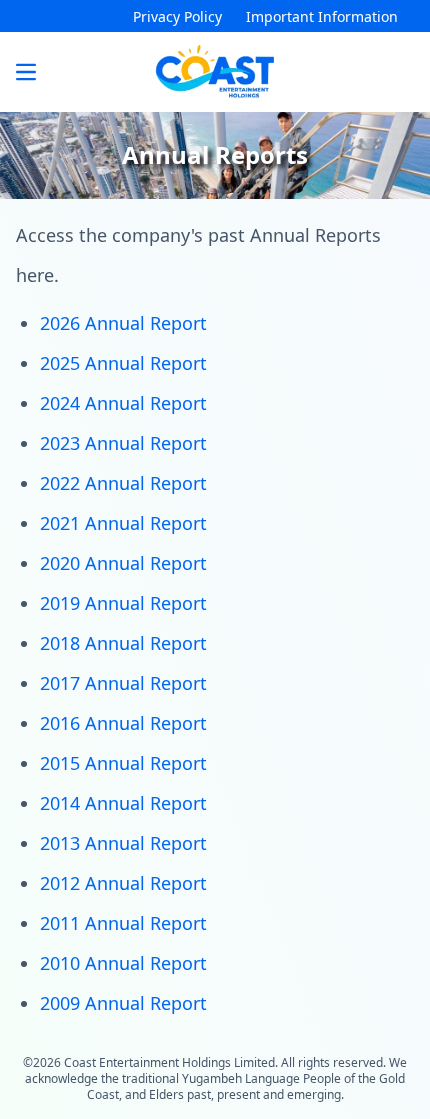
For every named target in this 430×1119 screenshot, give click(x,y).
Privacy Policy (177, 16)
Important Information (322, 16)
